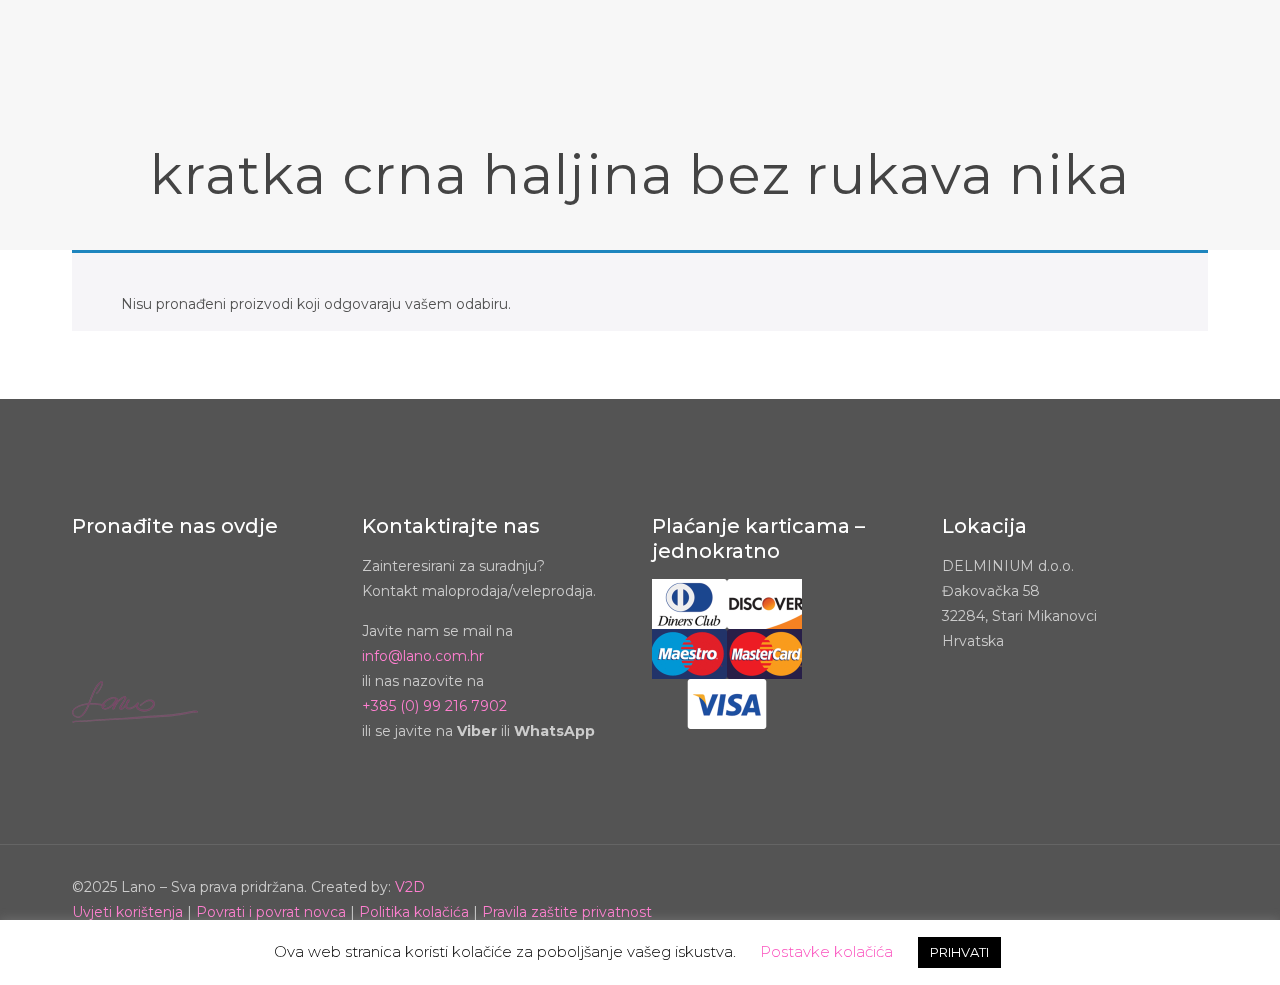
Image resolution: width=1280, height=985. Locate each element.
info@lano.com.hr (423, 656)
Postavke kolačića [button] (826, 951)
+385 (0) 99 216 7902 (434, 706)
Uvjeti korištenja (127, 912)
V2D (410, 887)
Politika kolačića (414, 912)
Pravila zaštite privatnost (567, 912)
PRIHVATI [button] (959, 952)
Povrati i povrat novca (271, 912)
